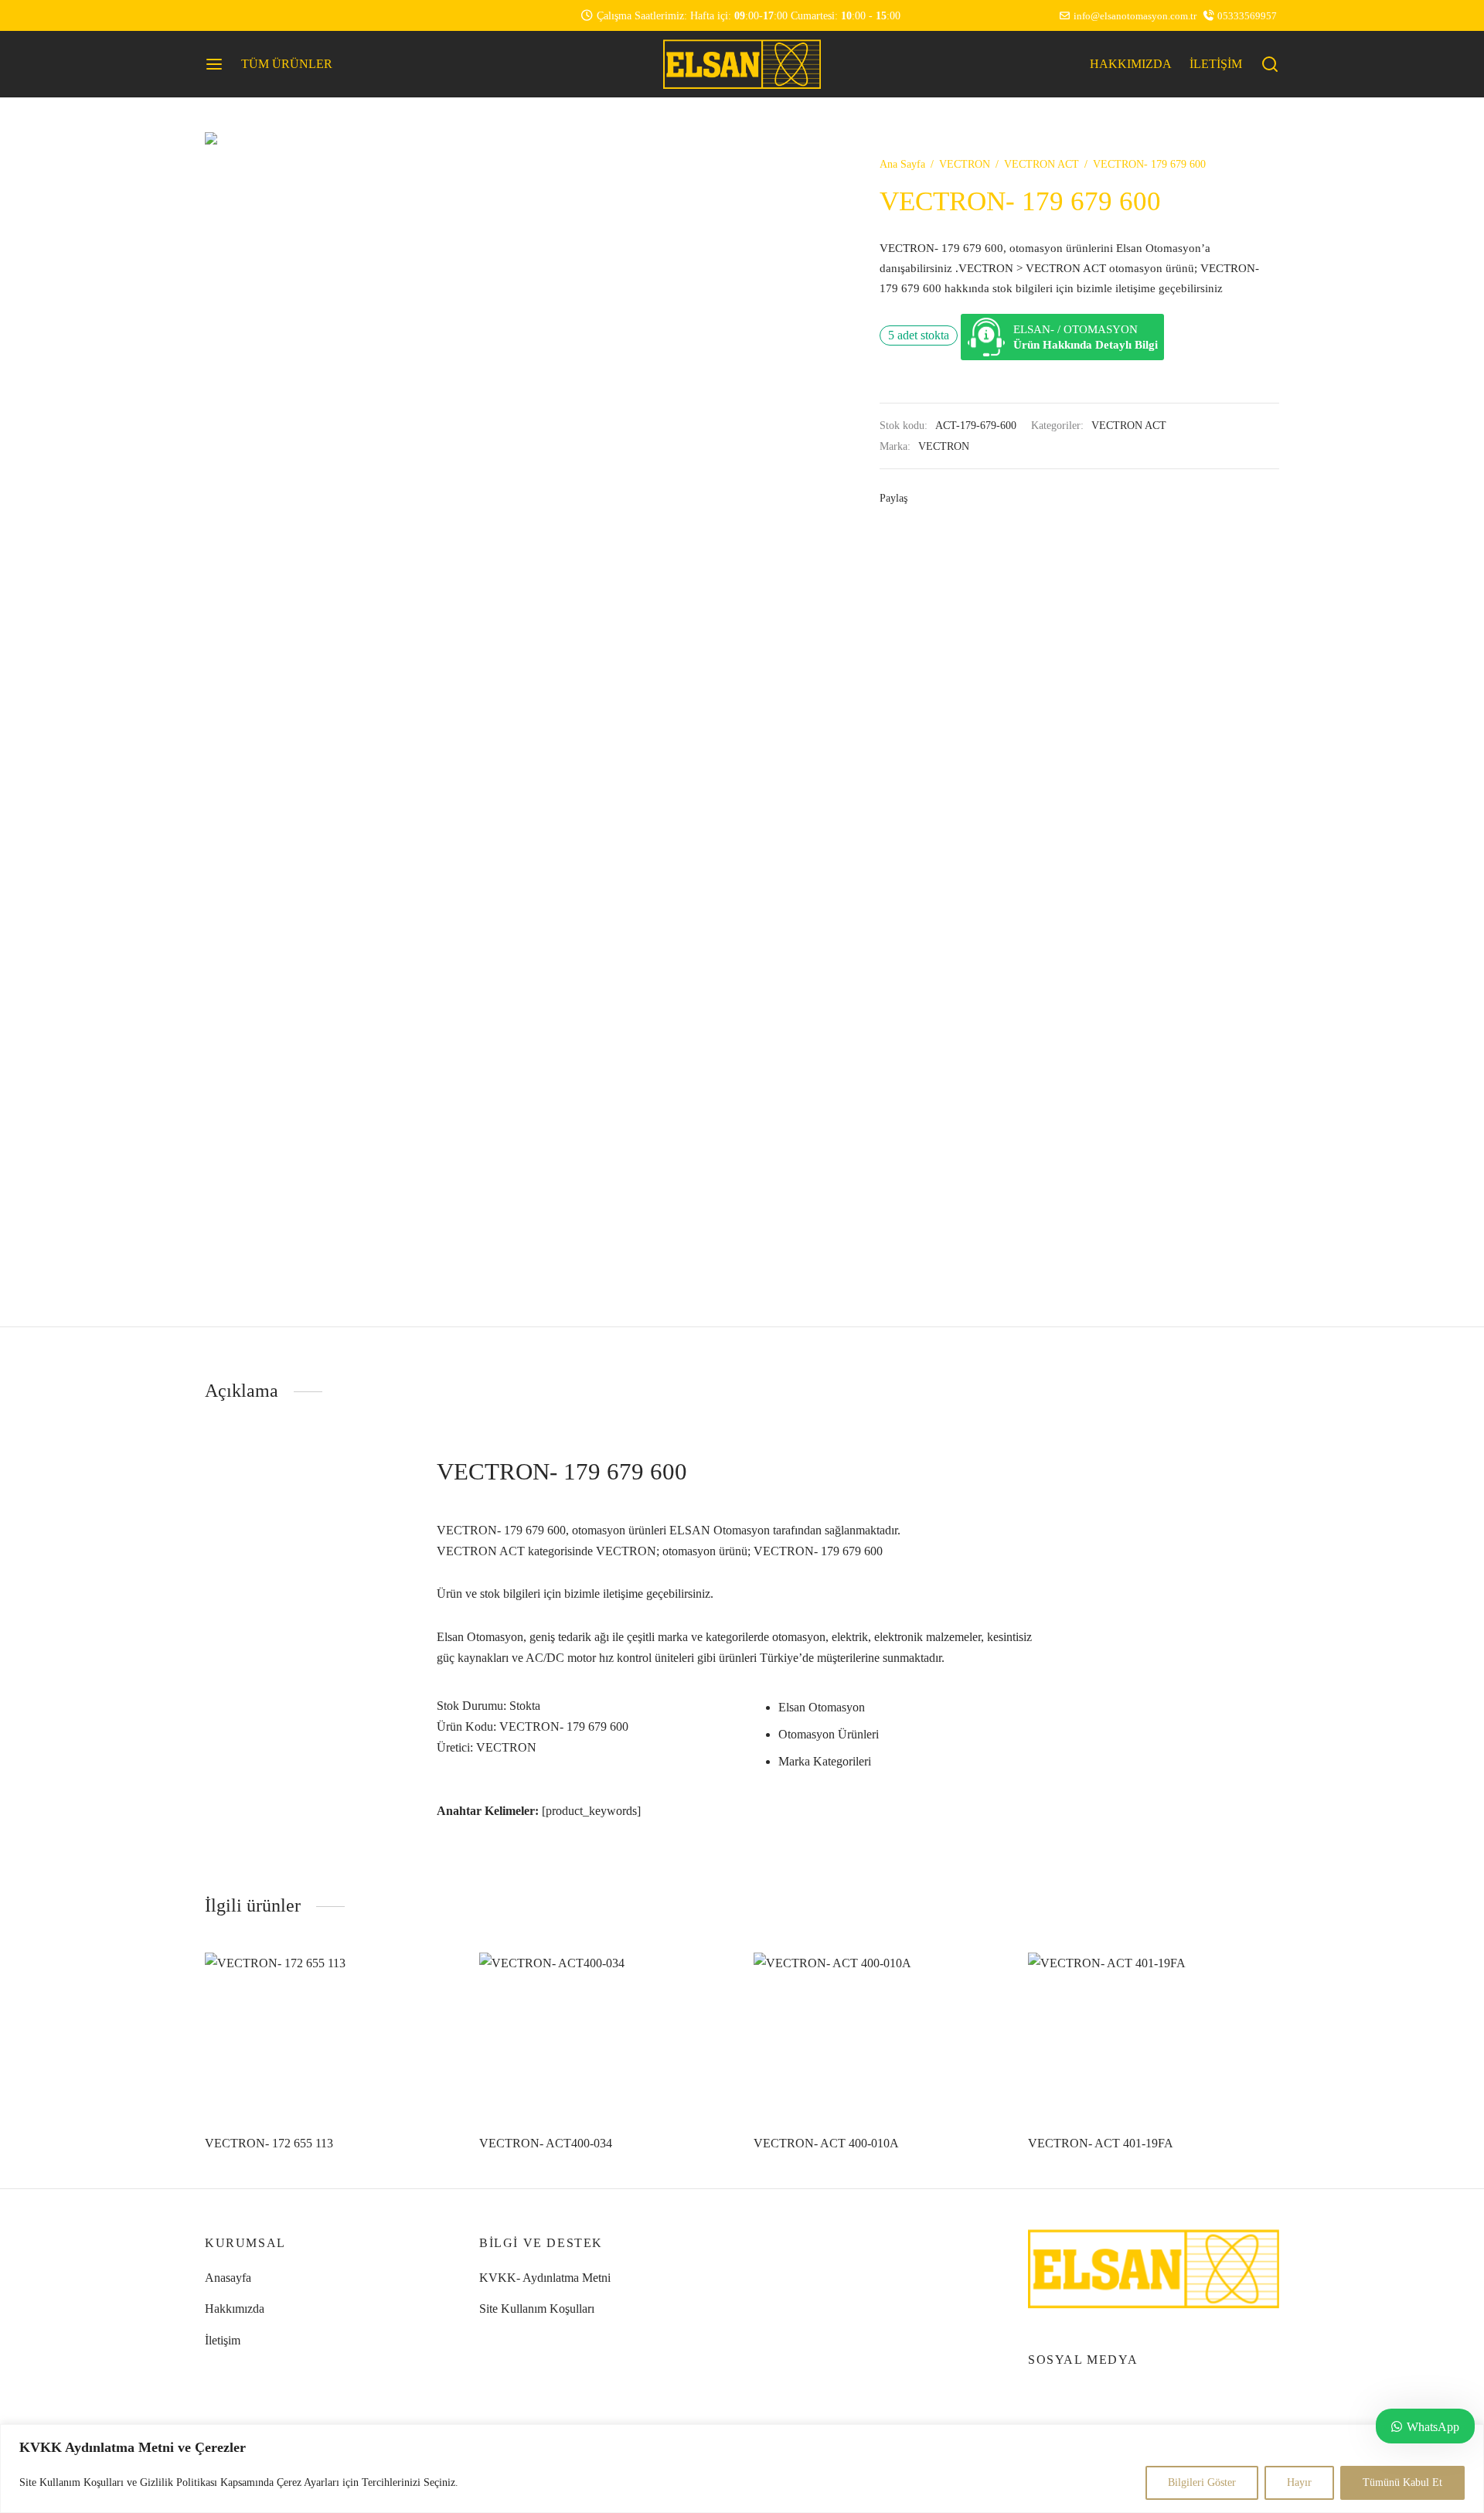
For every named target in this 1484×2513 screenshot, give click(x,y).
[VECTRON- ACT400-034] (605, 2036)
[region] (742, 2469)
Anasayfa (228, 2278)
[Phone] (247, 15)
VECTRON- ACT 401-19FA (1101, 2143)
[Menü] (214, 64)
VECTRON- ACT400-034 (546, 2143)
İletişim (223, 2340)
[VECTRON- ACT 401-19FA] (1154, 2036)
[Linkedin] (972, 498)
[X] (948, 498)
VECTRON (965, 164)
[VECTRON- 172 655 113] (330, 2036)
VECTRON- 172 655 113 (269, 2143)
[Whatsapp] (216, 15)
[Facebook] (925, 498)
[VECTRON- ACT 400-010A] (879, 2036)
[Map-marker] (278, 15)
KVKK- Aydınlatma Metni (545, 2278)
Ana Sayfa (902, 164)
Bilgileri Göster (1202, 2482)
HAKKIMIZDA (1131, 64)
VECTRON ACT (1042, 164)
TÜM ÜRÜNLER (287, 64)
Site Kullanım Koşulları (537, 2309)
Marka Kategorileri (825, 1761)
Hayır (1299, 2482)
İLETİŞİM (1216, 64)
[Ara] (1270, 64)
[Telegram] (1018, 498)
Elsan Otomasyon (822, 1707)
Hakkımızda (235, 2309)
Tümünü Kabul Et (1402, 2482)
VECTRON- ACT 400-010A (826, 2143)
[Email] (310, 15)
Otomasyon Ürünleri (829, 1734)
